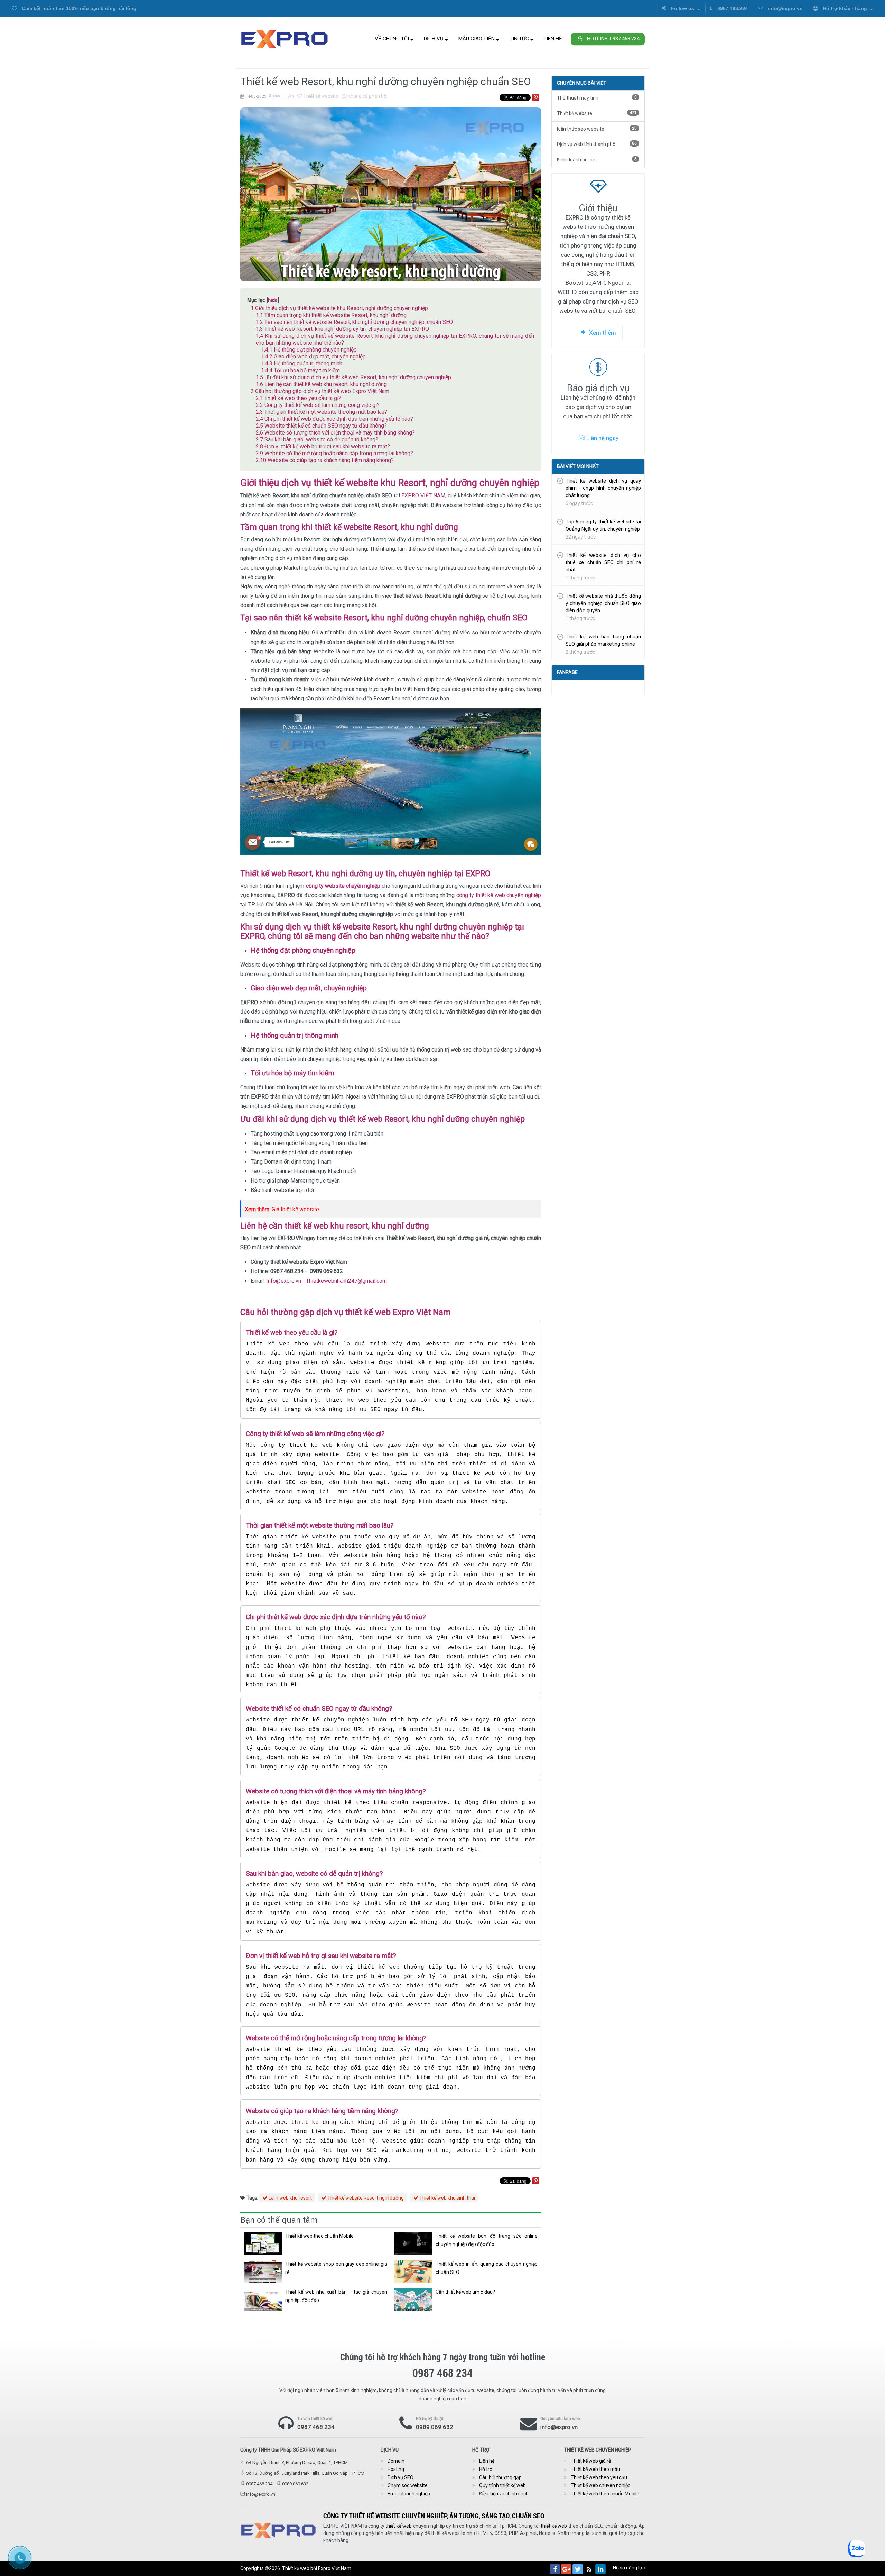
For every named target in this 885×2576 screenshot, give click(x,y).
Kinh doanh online (597, 160)
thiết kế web (399, 2526)
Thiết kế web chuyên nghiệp (601, 2485)
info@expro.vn (785, 8)
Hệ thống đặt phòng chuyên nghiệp (309, 350)
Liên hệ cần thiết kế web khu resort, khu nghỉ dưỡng (321, 384)
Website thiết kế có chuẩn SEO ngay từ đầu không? (321, 426)
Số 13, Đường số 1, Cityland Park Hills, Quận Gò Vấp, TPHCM (305, 2473)
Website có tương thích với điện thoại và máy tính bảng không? (335, 433)
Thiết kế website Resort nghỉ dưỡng (365, 2198)
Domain (396, 2461)
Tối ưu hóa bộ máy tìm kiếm (300, 370)
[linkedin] (600, 2569)
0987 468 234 (316, 2427)
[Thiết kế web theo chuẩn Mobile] (263, 2243)
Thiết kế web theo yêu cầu (599, 2477)
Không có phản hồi (367, 96)
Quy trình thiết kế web (502, 2485)
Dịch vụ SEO (400, 2477)
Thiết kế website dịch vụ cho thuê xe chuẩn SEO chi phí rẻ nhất (603, 562)
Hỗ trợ (486, 2469)
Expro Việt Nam (335, 2568)
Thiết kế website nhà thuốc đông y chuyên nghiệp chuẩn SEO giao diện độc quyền (603, 603)
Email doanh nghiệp (409, 2494)
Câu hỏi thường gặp (500, 2477)
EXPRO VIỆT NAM (423, 496)
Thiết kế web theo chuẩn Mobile (319, 2236)
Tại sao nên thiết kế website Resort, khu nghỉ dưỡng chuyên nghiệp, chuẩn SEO (354, 322)
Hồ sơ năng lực (629, 2568)
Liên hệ (553, 39)
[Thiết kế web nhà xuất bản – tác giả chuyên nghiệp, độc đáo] (263, 2299)
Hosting (396, 2469)
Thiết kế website (320, 96)
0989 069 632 (435, 2427)
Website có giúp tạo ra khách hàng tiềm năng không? (325, 460)
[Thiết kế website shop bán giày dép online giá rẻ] (263, 2271)
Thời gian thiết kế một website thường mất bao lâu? (322, 412)
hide (273, 300)
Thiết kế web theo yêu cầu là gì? (299, 398)
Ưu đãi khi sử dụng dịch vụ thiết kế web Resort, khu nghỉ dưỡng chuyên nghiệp (353, 377)
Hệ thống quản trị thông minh (302, 363)
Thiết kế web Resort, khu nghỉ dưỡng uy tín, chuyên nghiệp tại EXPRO (342, 329)
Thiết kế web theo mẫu (595, 2469)
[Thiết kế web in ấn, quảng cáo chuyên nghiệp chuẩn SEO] (413, 2271)
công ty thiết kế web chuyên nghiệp (499, 895)
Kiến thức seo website (597, 129)
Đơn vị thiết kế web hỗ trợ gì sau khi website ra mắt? (323, 446)
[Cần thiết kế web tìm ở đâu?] (413, 2299)
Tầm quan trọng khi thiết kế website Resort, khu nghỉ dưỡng (331, 315)
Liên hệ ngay (602, 438)
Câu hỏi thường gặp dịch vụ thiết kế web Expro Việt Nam (320, 391)
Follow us (683, 8)
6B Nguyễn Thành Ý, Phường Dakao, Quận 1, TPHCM (297, 2462)
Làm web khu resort (290, 2198)
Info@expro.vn (284, 1281)
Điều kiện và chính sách (504, 2494)
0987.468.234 (732, 8)
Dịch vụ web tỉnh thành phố (597, 144)
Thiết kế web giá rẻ (591, 2461)
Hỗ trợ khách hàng (845, 8)
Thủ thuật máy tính (597, 98)
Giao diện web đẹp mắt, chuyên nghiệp (313, 357)
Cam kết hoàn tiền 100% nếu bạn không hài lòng (78, 8)
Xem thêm (602, 333)
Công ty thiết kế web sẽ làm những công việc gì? (318, 405)
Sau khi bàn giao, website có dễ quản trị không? (317, 440)
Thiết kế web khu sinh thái (447, 2198)
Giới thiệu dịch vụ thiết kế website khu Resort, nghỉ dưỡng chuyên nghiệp (339, 308)
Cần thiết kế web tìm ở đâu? (465, 2292)
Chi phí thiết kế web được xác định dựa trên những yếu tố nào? (334, 419)
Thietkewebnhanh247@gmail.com (346, 1281)
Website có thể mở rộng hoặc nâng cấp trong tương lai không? (334, 453)
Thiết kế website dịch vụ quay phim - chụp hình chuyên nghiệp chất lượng (603, 488)
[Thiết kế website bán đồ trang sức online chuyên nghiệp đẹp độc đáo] (413, 2243)
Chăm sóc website (408, 2485)
